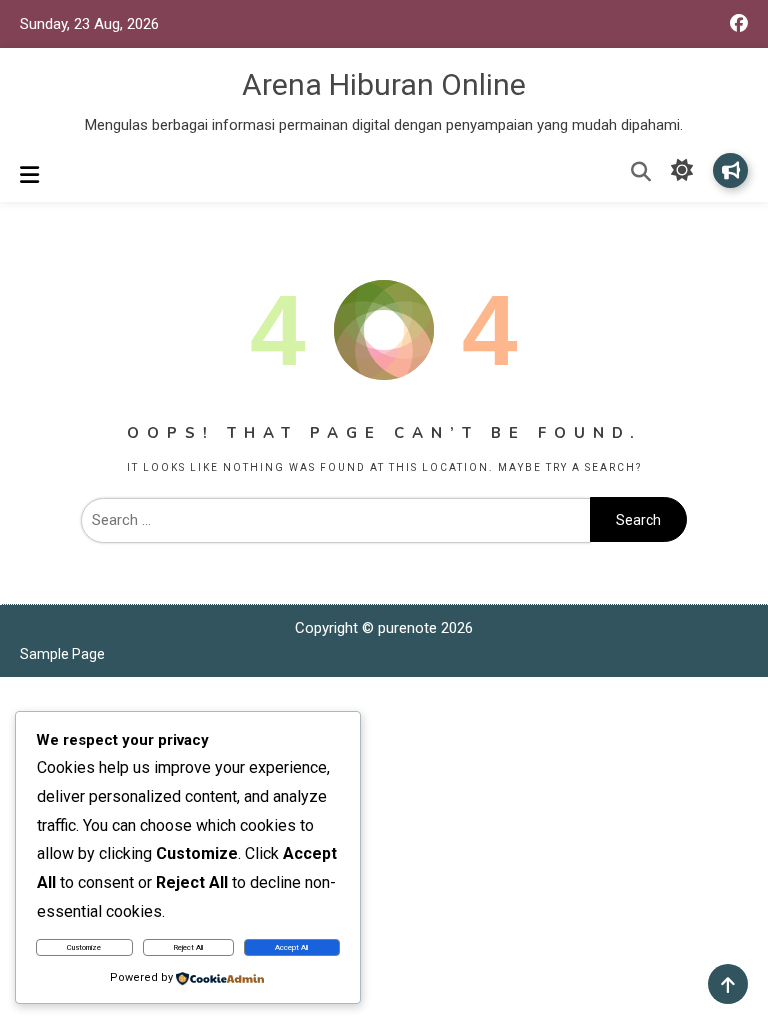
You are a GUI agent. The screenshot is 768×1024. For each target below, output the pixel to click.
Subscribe (730, 170)
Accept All (291, 947)
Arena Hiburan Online (384, 84)
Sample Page (62, 654)
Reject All (188, 947)
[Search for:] (335, 520)
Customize (84, 947)
